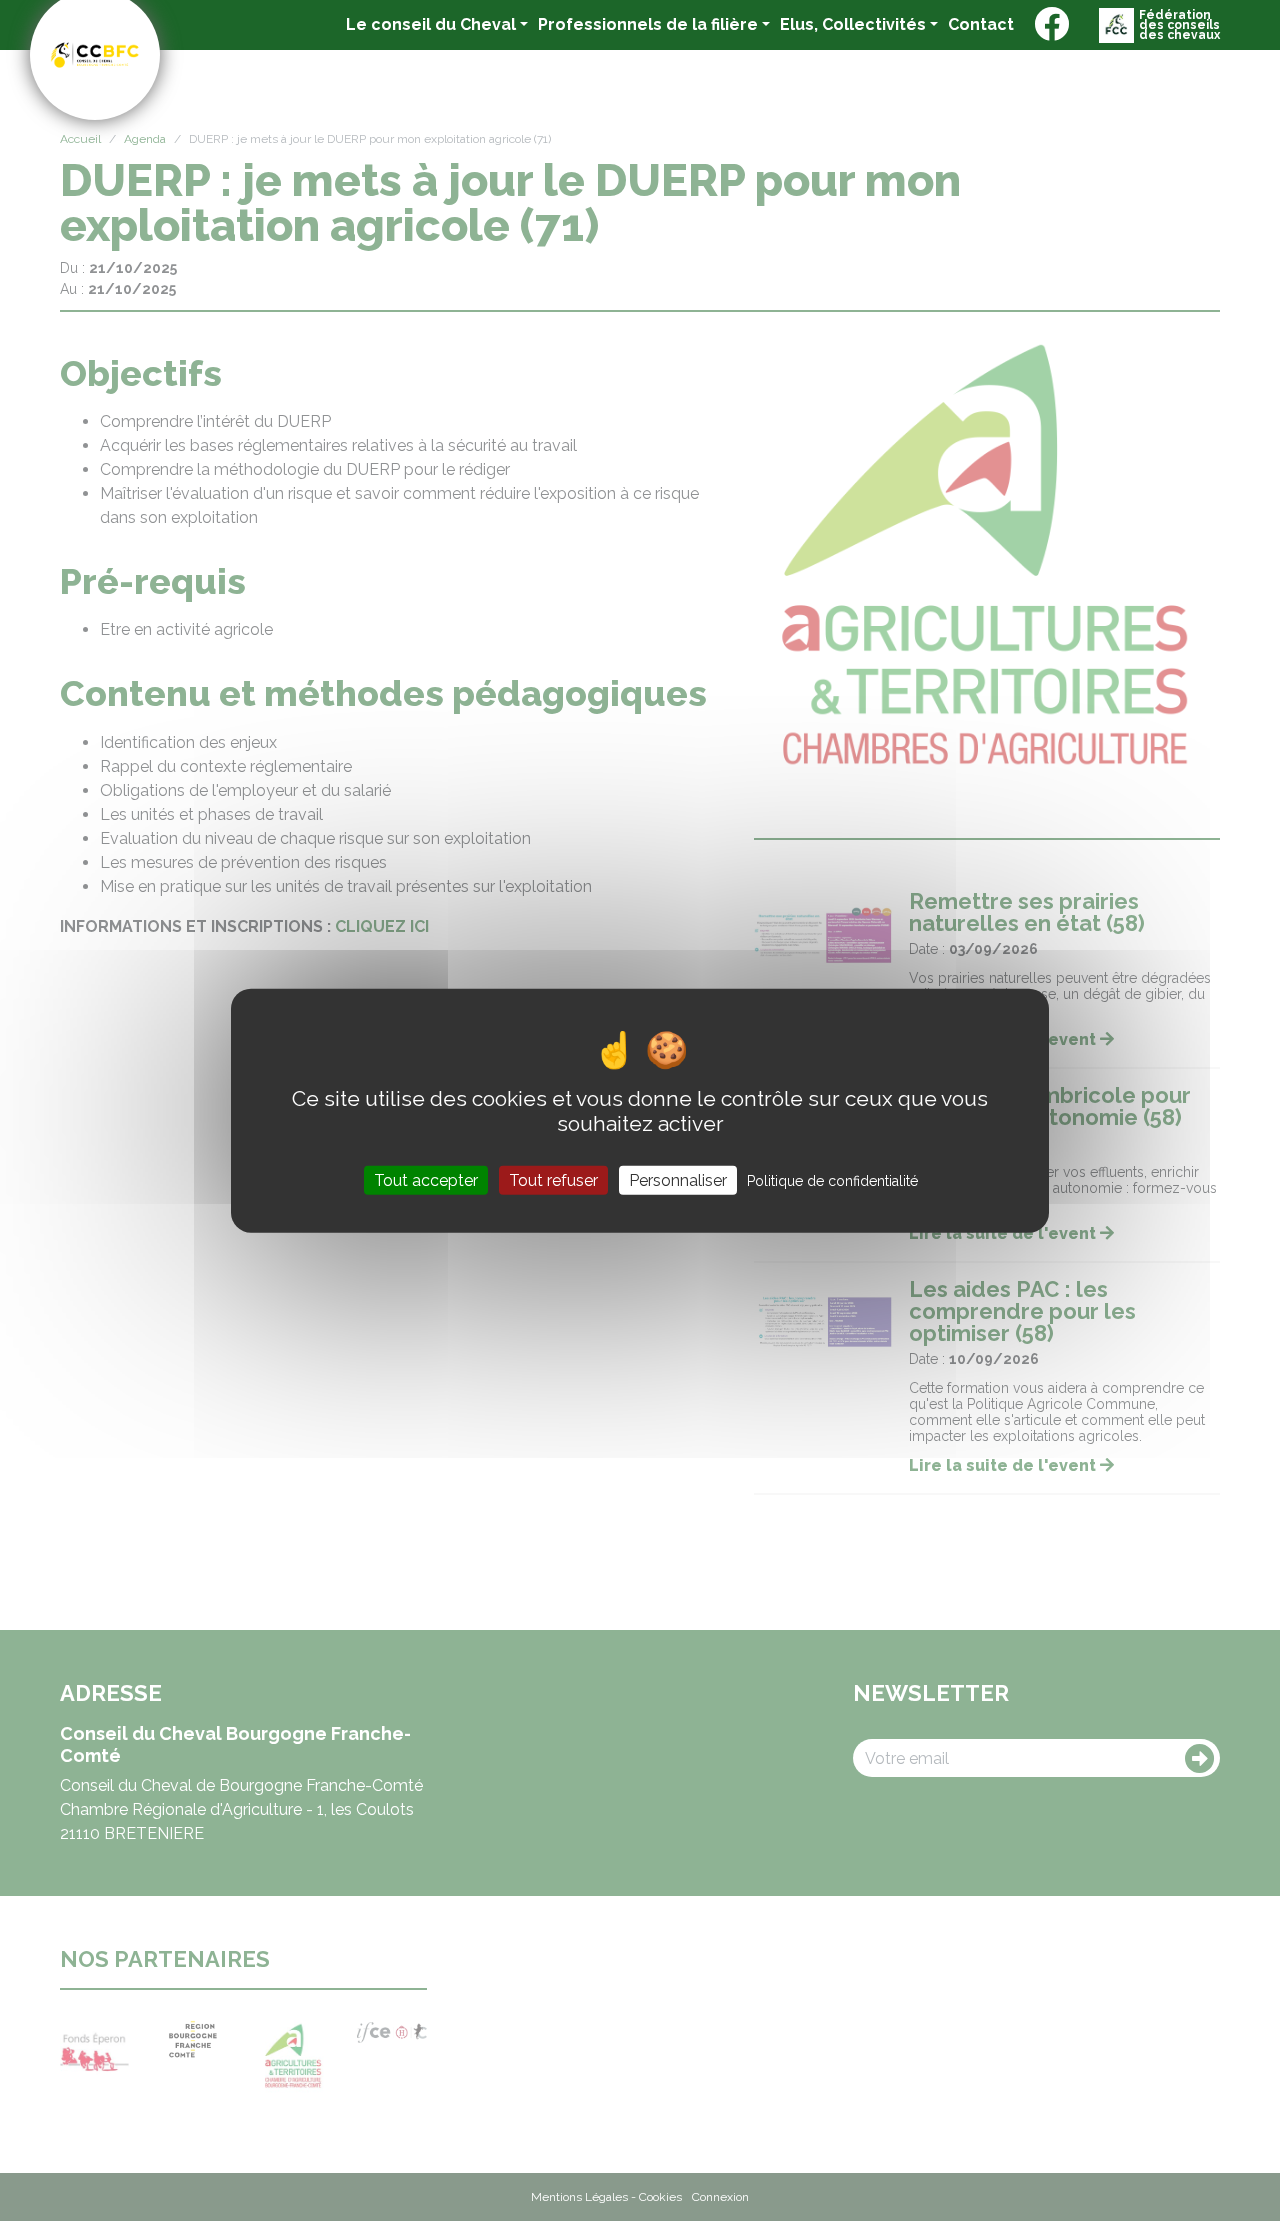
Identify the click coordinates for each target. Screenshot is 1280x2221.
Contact (981, 24)
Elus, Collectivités (853, 24)
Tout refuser (553, 1180)
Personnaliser (678, 1180)
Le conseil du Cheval (431, 24)
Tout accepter (426, 1180)
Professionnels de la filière (648, 24)
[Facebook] (1051, 25)
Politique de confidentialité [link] (832, 1181)
